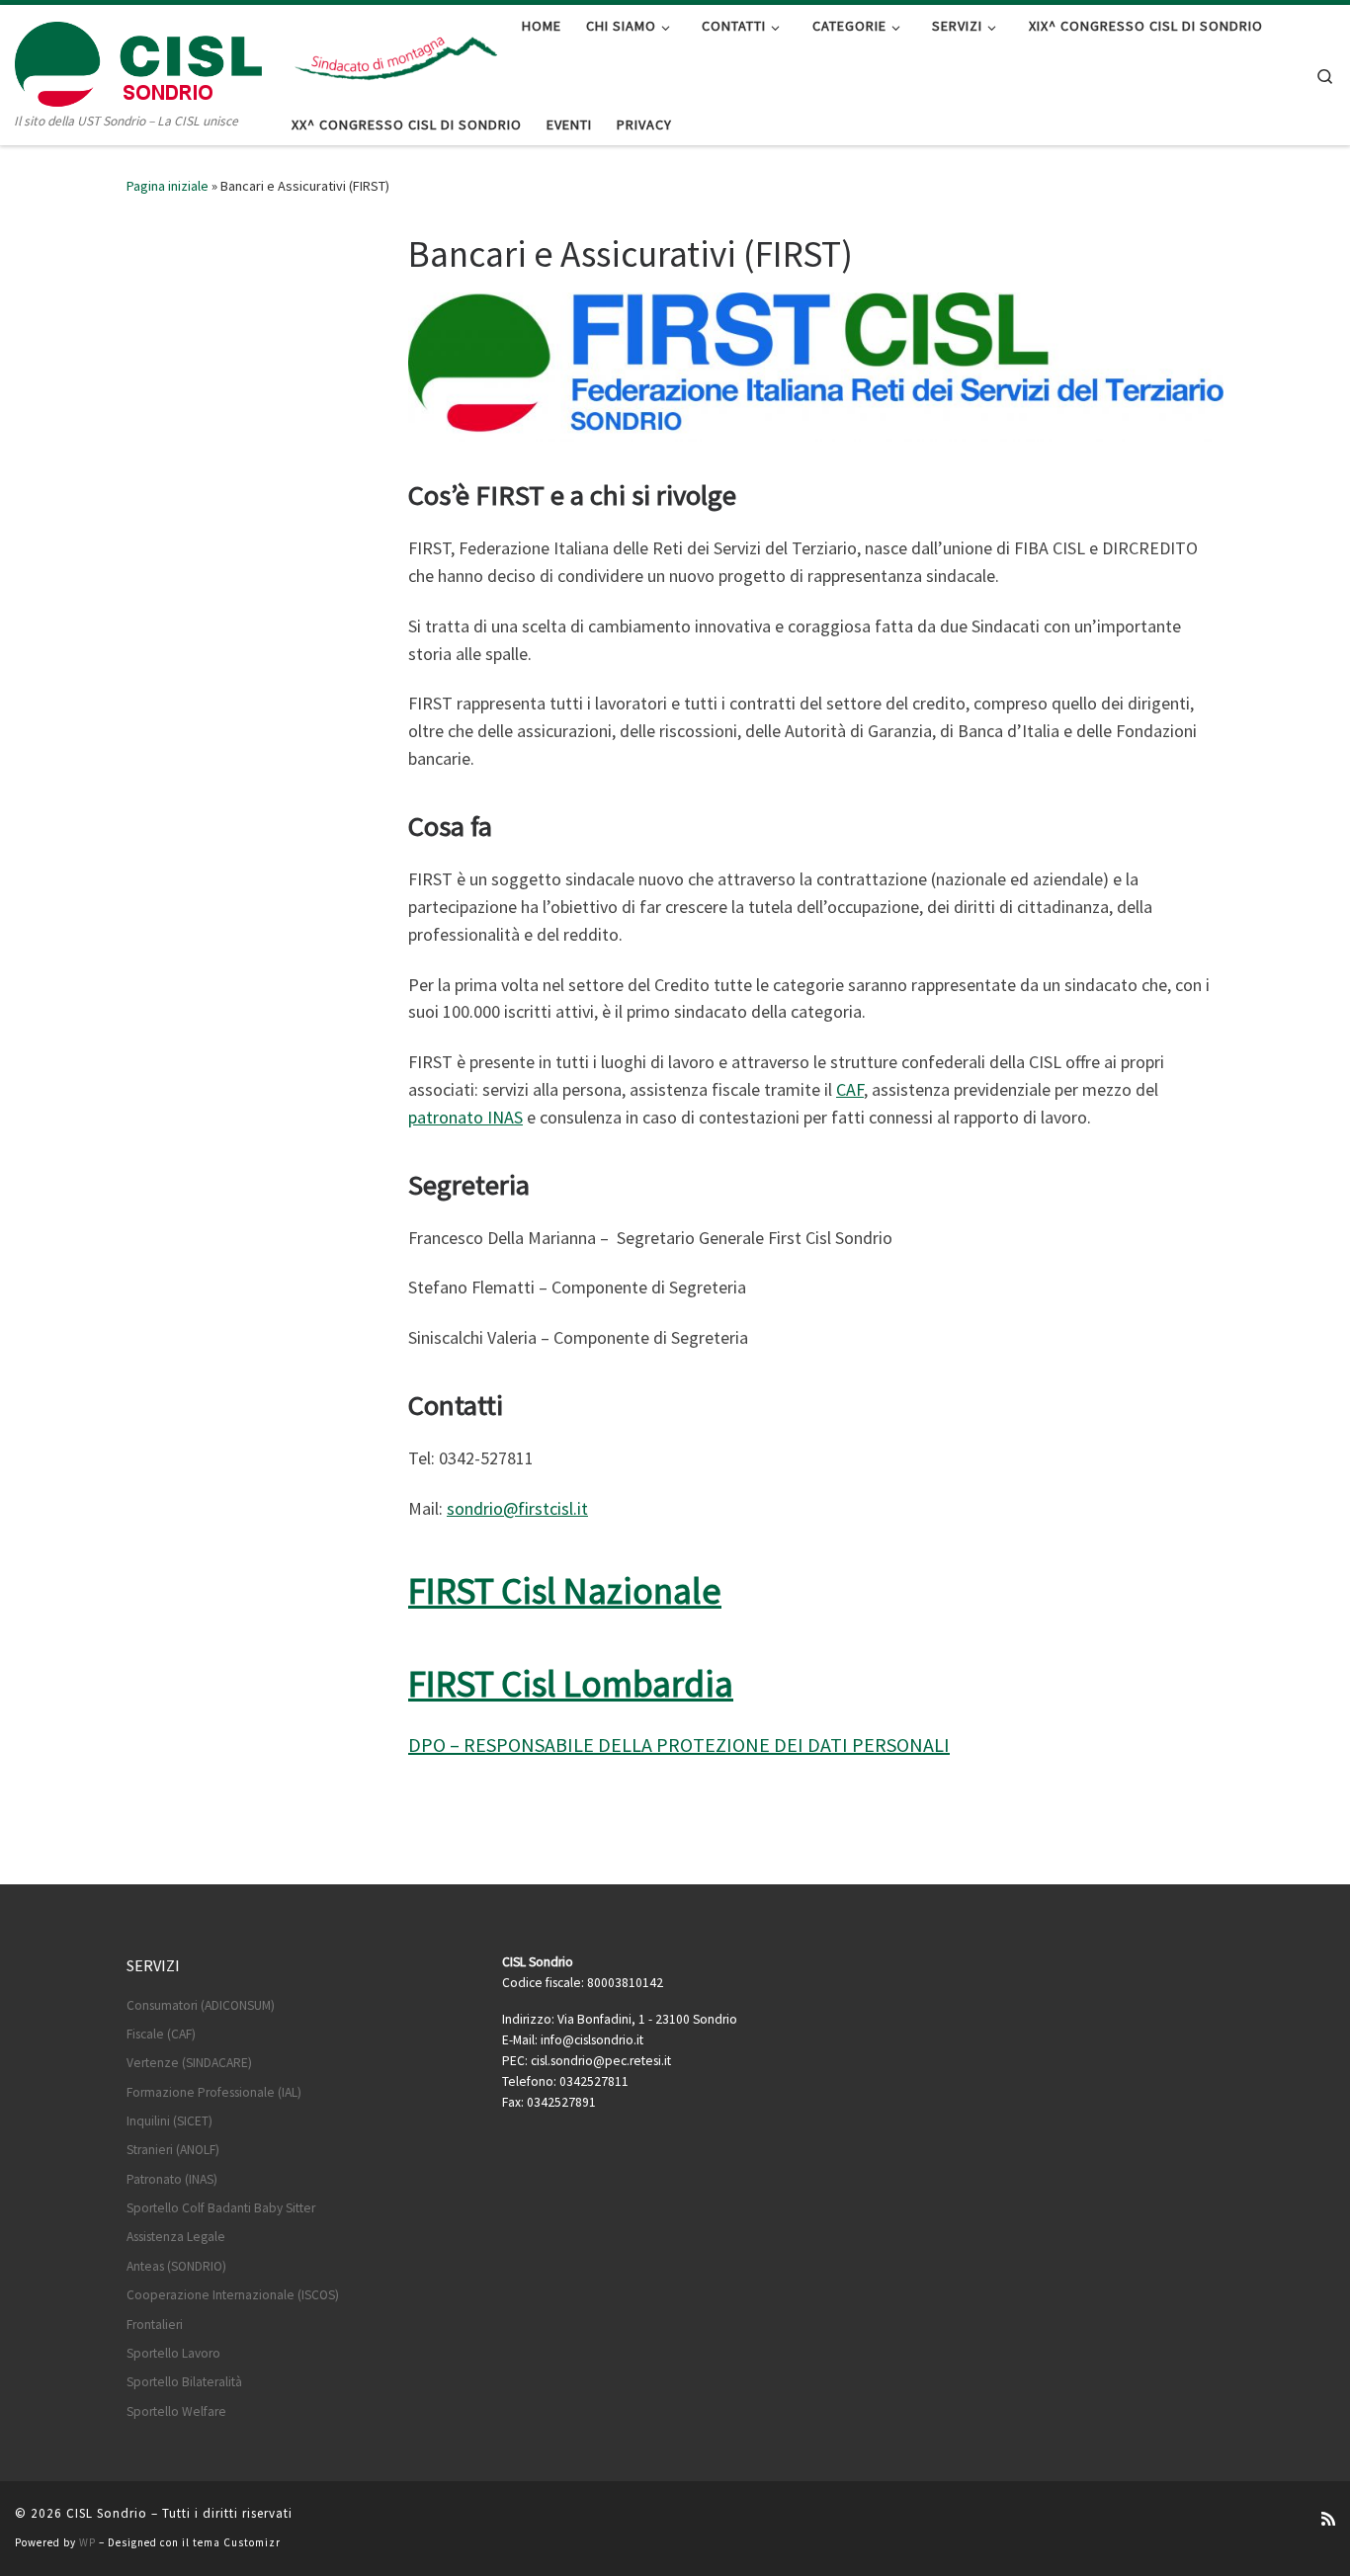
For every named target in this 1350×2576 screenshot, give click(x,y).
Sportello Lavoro (173, 2353)
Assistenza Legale (176, 2237)
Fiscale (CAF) (161, 2034)
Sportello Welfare (176, 2411)
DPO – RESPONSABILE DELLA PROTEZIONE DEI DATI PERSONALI (679, 1745)
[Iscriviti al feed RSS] (1328, 2519)
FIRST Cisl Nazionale (565, 1590)
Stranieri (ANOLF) (173, 2150)
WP (87, 2542)
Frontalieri (155, 2325)
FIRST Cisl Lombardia (571, 1683)
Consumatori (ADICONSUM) (201, 2005)
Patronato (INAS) (172, 2179)
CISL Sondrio (107, 2513)
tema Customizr (237, 2542)
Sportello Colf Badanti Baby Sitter (221, 2208)
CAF (850, 1089)
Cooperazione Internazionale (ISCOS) (233, 2295)
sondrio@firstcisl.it (517, 1508)
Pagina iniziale (168, 186)
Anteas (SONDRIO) (176, 2266)
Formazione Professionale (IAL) (214, 2092)
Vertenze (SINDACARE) (189, 2063)
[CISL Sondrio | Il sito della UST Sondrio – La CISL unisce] (138, 60)
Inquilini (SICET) (169, 2121)
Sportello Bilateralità (184, 2382)
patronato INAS (465, 1117)
